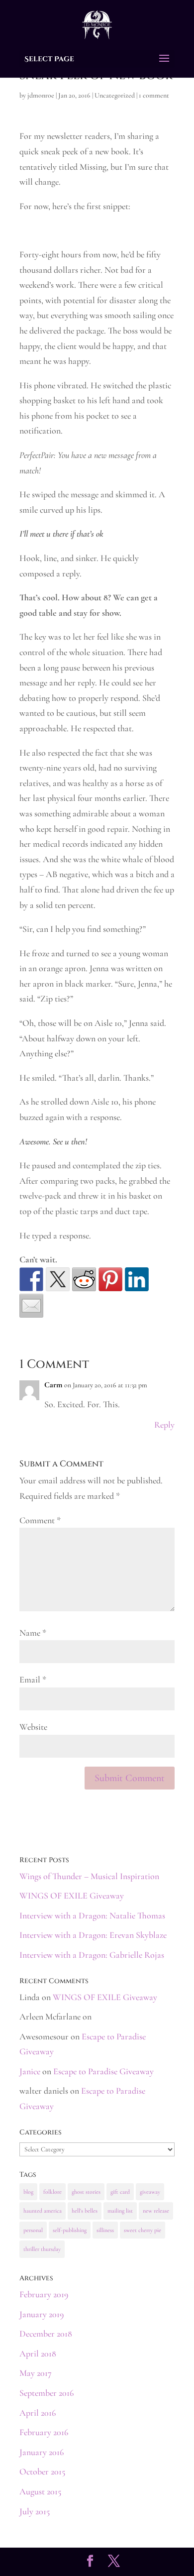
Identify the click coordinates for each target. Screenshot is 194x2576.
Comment (40, 1520)
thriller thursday (42, 2249)
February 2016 (44, 2432)
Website (33, 1727)
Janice (30, 2071)
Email (33, 1680)
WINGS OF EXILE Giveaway (72, 1896)
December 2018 (46, 2334)
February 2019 (44, 2294)
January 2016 (42, 2452)
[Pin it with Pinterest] (110, 1279)
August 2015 (40, 2491)
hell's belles (85, 2211)
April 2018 (38, 2353)
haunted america (43, 2211)
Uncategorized (115, 95)
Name (33, 1633)
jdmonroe (41, 95)
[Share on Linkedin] (137, 1279)
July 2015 (35, 2511)
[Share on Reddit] (84, 1279)
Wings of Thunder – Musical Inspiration (89, 1876)
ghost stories (86, 2192)
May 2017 (36, 2373)
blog (28, 2192)
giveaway (150, 2192)
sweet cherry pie (143, 2230)
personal (33, 2230)
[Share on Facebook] (31, 1279)
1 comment (154, 95)
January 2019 (42, 2314)
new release (156, 2211)
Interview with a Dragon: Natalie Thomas (92, 1915)
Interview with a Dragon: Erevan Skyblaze (93, 1935)
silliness (105, 2230)
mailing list (120, 2211)
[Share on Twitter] (58, 1279)
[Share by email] (31, 1306)
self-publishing (70, 2230)
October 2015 (42, 2471)
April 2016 (38, 2413)
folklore (52, 2192)
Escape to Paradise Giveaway (103, 2071)
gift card (120, 2192)
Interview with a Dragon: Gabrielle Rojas (92, 1955)
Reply (164, 1425)
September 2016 (47, 2393)
